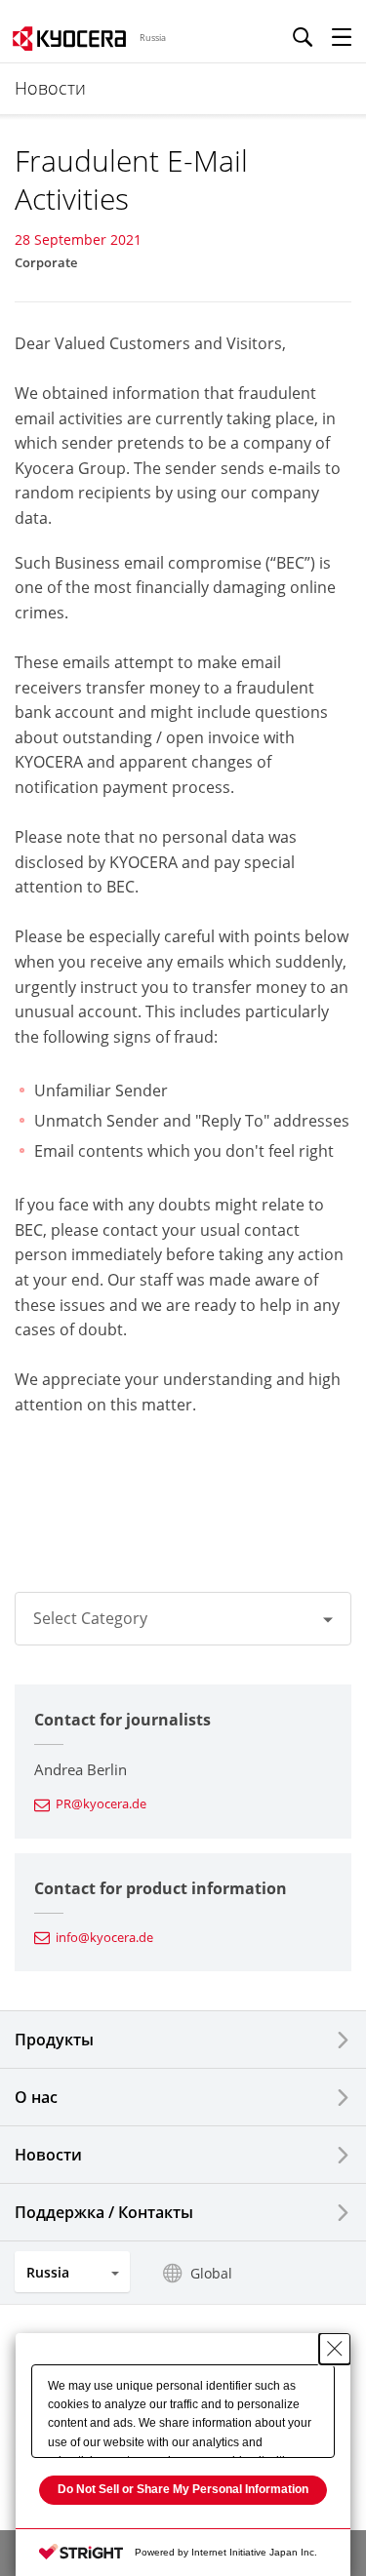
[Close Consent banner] (335, 2349)
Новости (48, 2155)
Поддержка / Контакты (104, 2212)
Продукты (54, 2040)
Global (211, 2273)
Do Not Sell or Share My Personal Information (183, 2489)
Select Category (90, 1618)
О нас (36, 2097)
